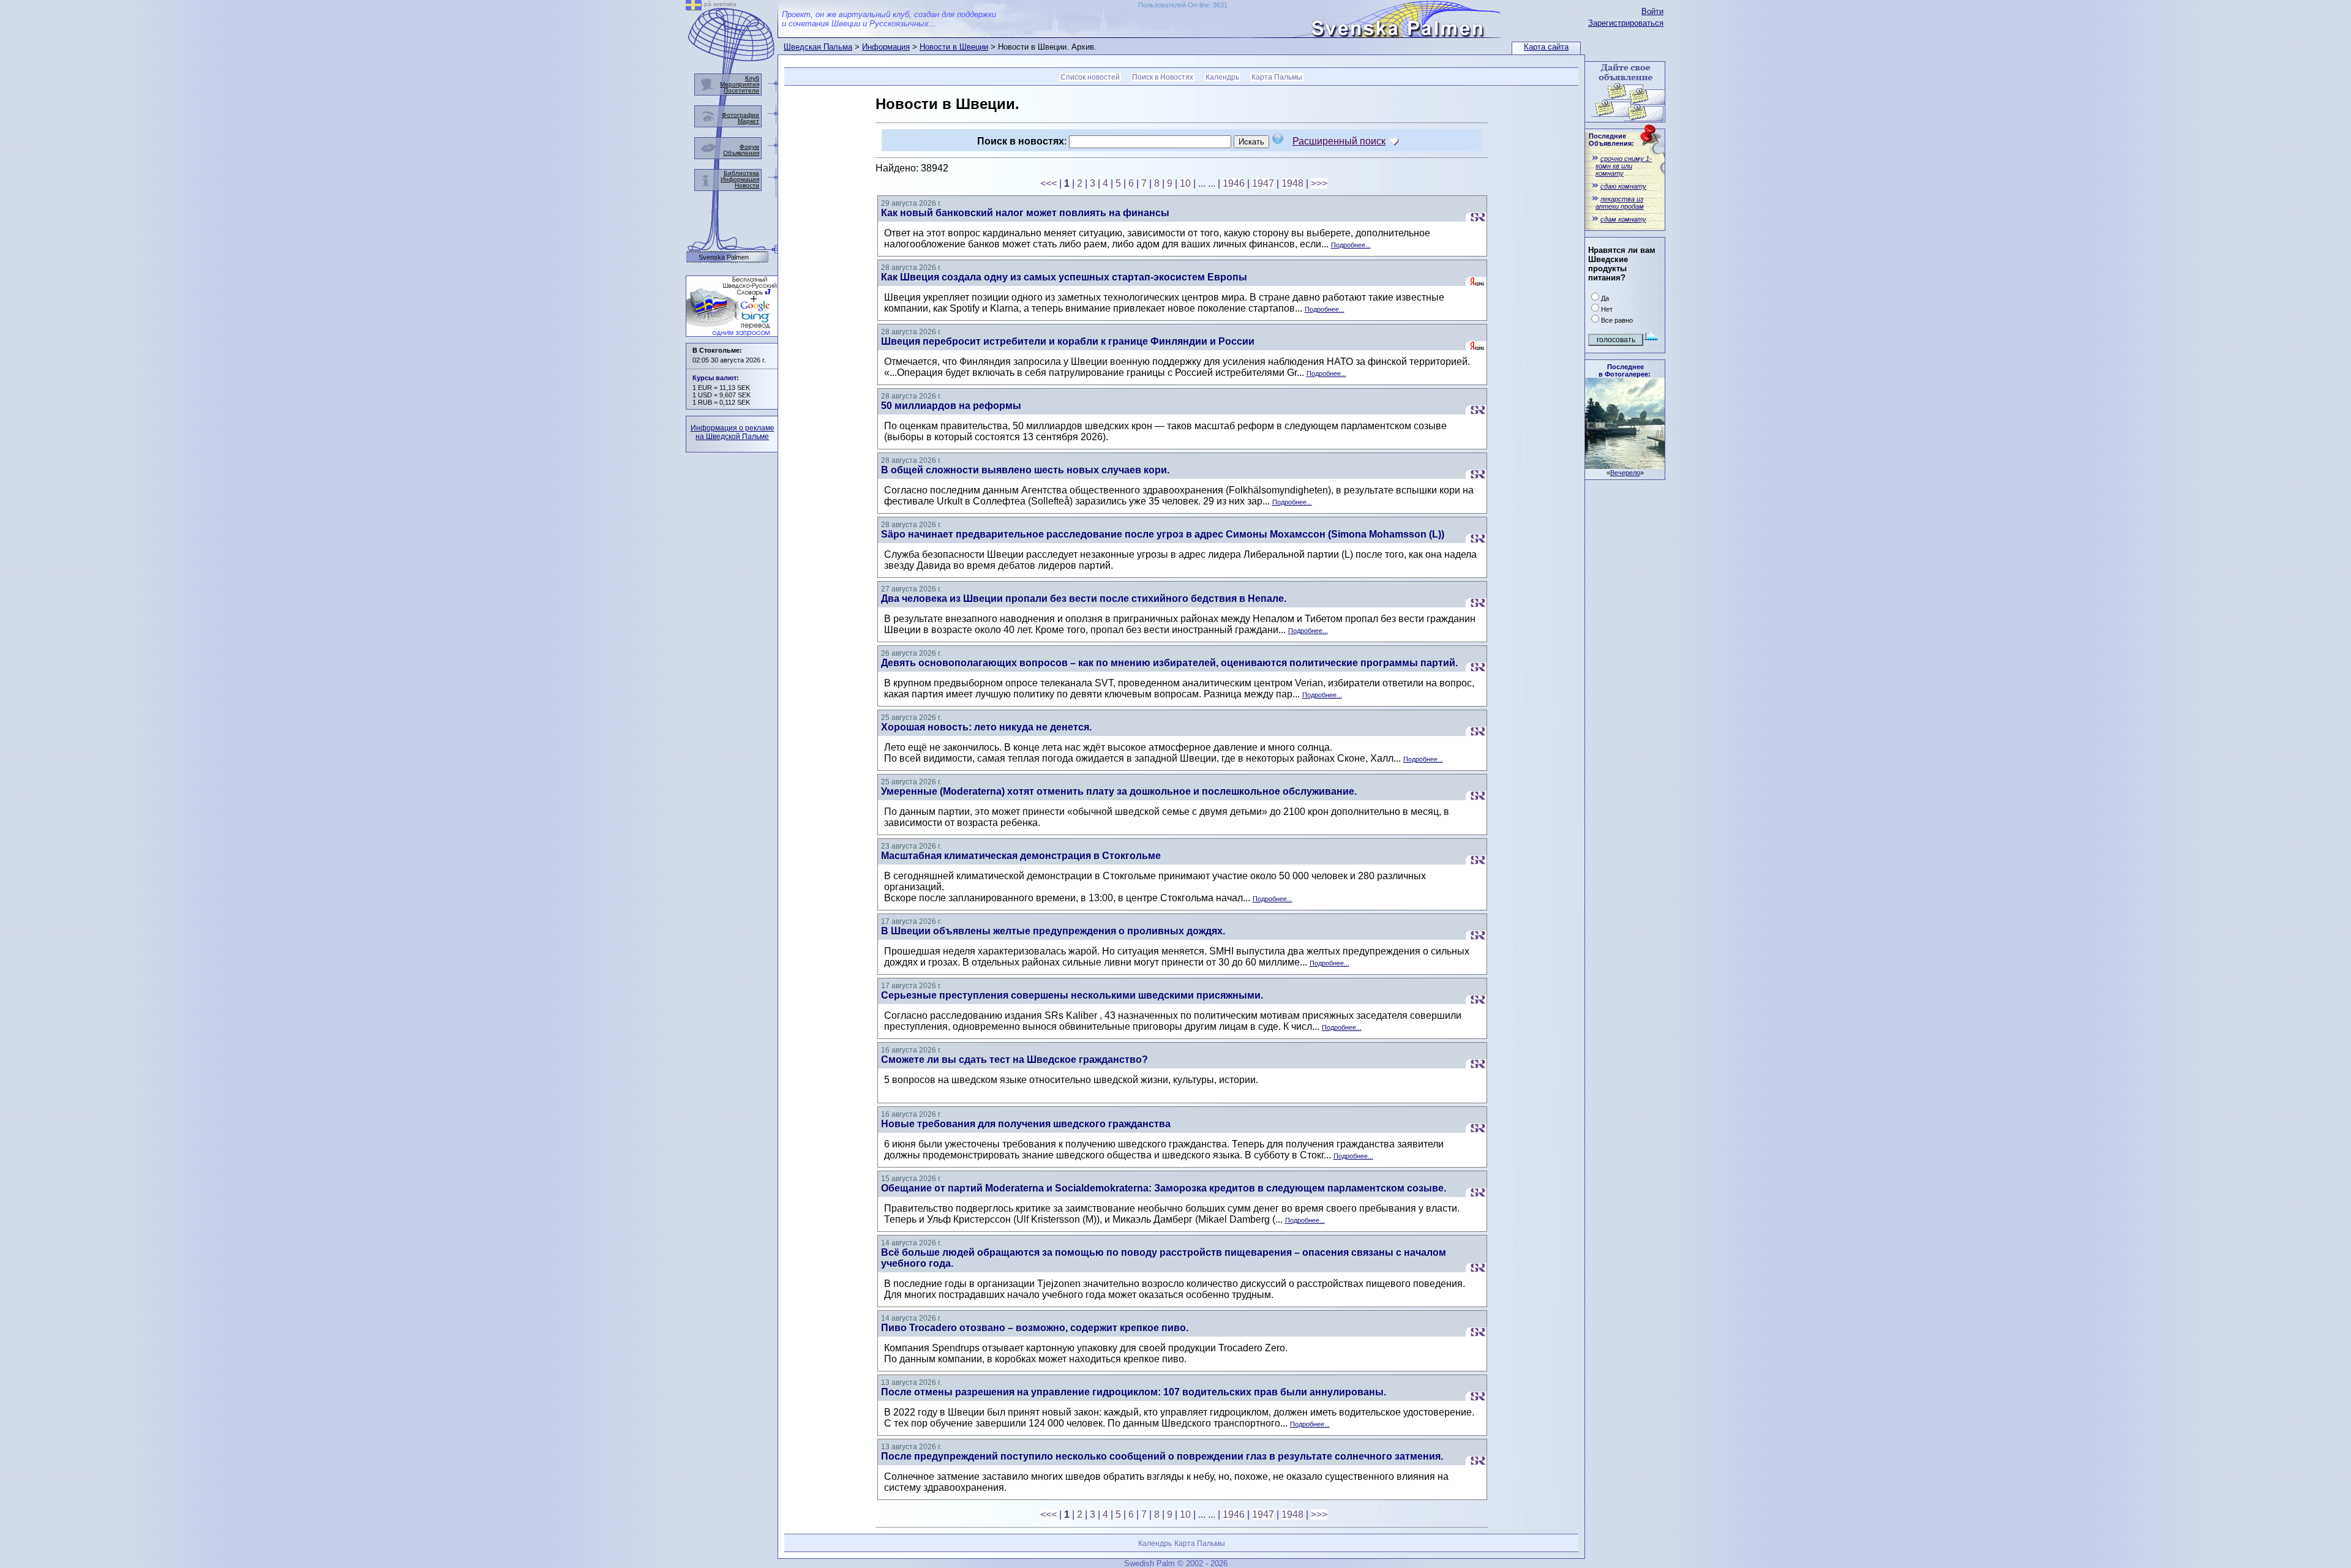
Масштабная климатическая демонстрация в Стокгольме (1021, 856)
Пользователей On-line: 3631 (1183, 5)
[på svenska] (694, 7)
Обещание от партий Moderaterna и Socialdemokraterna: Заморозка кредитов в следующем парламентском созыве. (1164, 1188)
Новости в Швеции (954, 47)
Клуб (752, 78)
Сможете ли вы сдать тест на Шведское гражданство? (1014, 1060)
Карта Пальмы (1277, 77)
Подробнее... (1351, 245)
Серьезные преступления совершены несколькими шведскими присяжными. (1072, 995)
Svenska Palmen (724, 257)
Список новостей (1090, 77)
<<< (1048, 183)
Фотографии (741, 115)
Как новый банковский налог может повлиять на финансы (1025, 213)
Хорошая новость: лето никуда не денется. (986, 727)
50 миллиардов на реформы (951, 406)
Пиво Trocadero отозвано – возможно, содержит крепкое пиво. (1035, 1328)
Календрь (1222, 77)
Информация (886, 47)
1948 (1292, 183)
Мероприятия (740, 84)
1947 (1263, 183)
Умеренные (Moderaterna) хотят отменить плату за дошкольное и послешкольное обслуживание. (1119, 791)
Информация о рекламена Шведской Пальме (733, 432)
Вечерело (1625, 473)
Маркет (748, 121)
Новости (747, 185)
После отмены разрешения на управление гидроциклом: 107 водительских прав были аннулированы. (1134, 1392)
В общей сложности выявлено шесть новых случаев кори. (1025, 470)
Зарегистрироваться (1626, 23)
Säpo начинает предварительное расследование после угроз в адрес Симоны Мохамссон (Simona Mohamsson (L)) (1163, 534)
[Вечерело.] (1625, 466)
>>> (1319, 183)
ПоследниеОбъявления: (1611, 140)
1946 (1234, 183)
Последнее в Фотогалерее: (1625, 370)
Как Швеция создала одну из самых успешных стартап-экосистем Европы (1064, 277)
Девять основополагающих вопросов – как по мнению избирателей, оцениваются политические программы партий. (1169, 663)
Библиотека (741, 173)
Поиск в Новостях (1163, 77)
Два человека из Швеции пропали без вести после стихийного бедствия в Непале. (1084, 598)
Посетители (741, 90)
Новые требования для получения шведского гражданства (1026, 1124)
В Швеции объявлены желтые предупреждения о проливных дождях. (1053, 931)
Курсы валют (714, 378)
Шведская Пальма (818, 47)
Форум (749, 147)
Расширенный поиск (1339, 141)
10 (1185, 183)
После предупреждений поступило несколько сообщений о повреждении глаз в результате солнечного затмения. (1162, 1456)
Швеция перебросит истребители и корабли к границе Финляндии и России (1068, 341)
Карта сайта (1546, 47)
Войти (1652, 11)
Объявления (741, 153)
